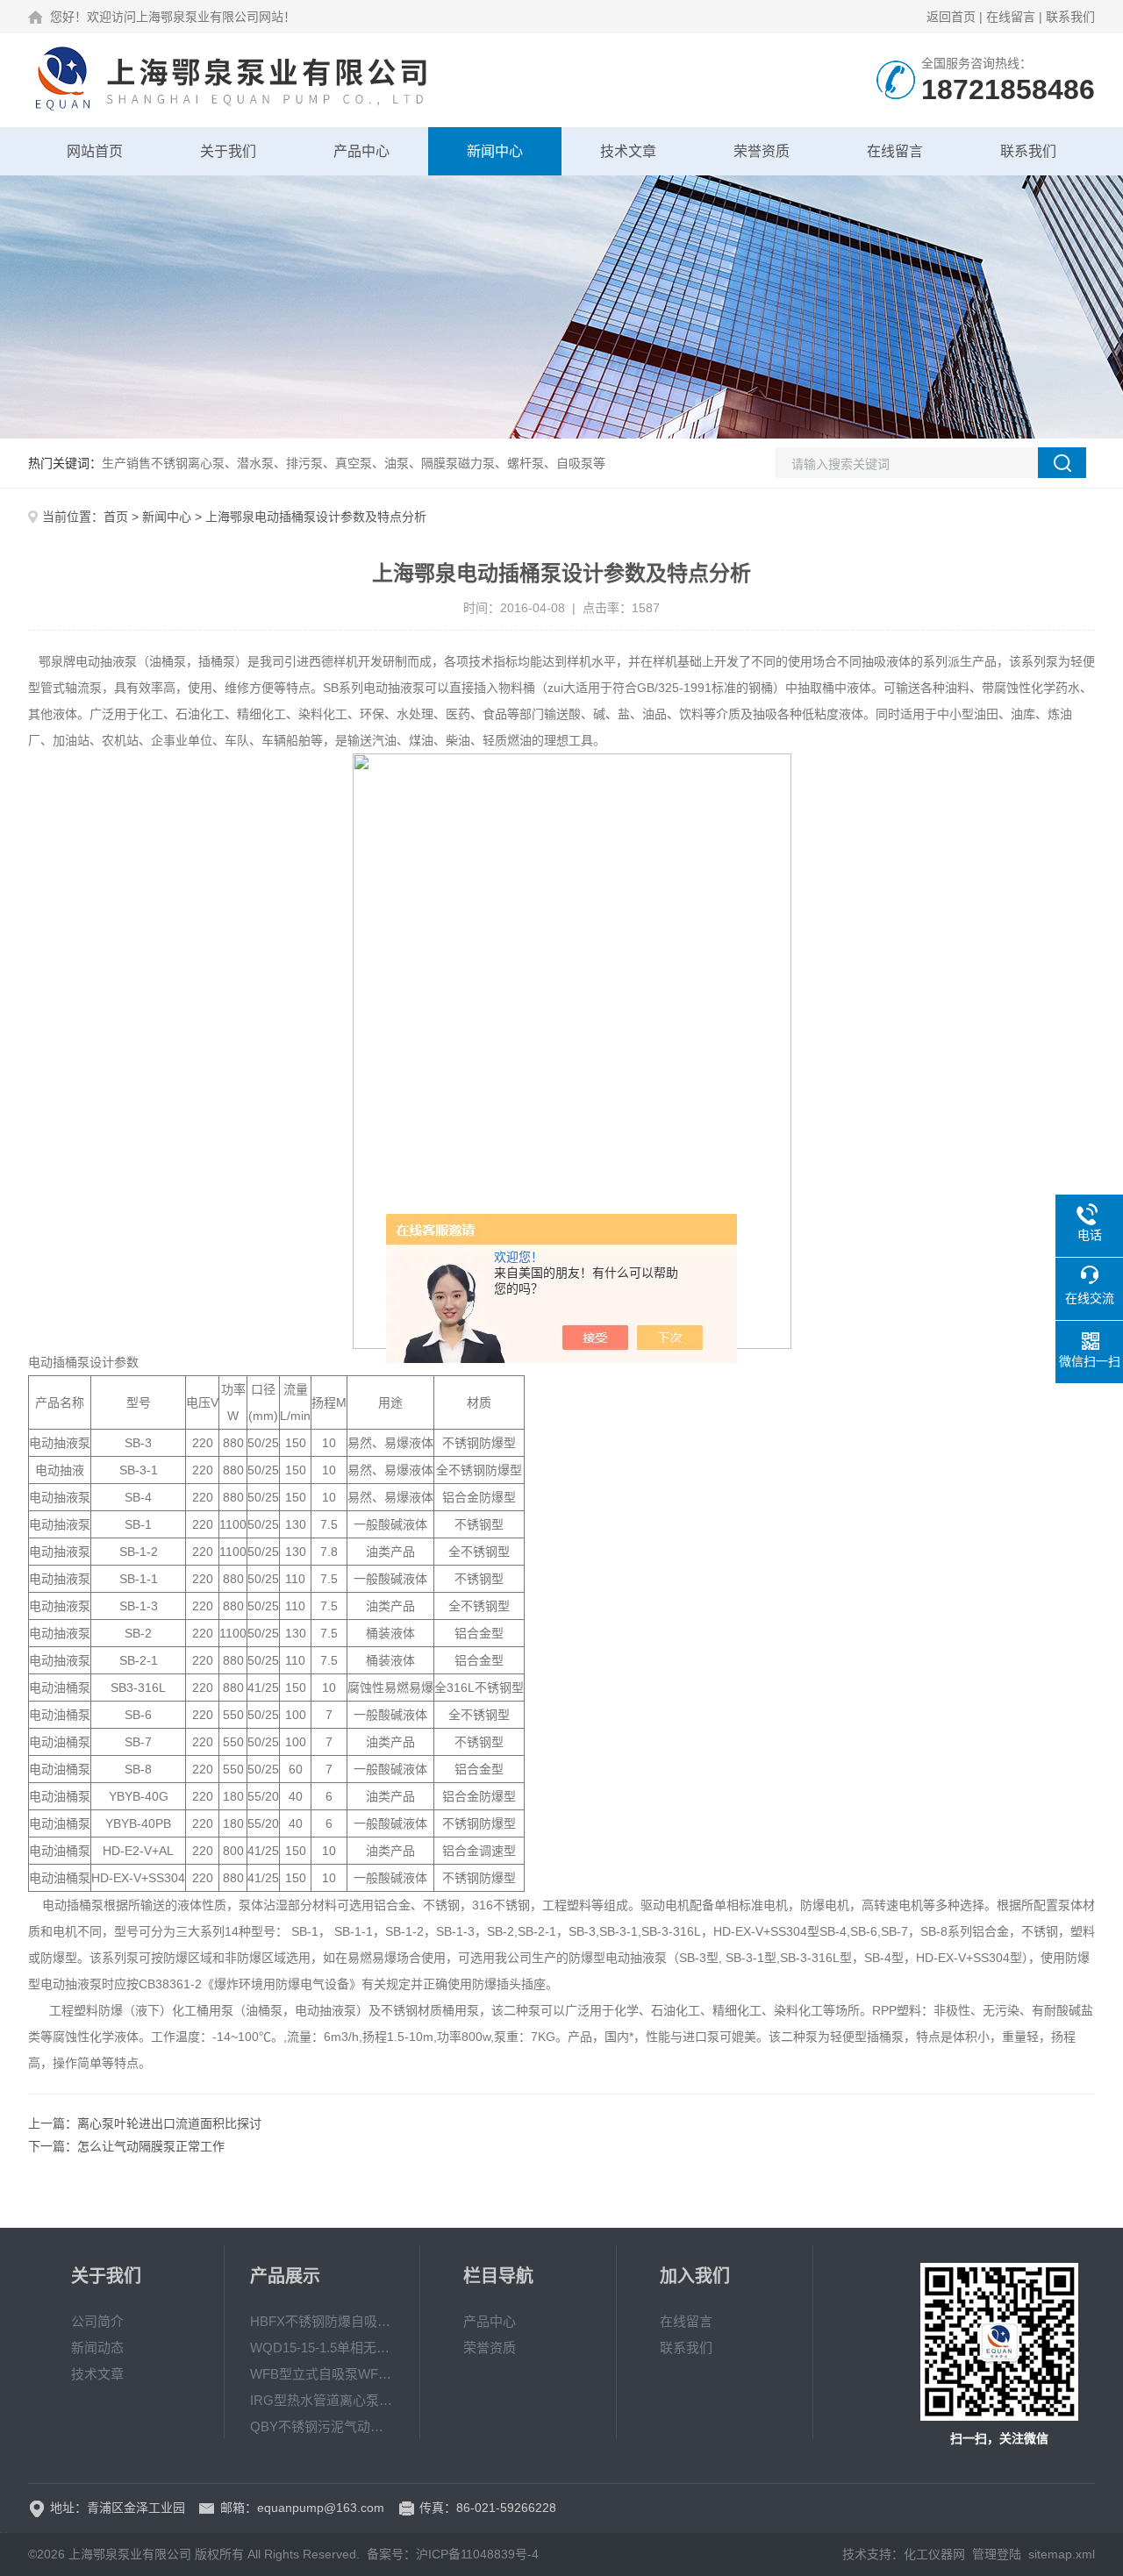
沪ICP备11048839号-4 (477, 2554)
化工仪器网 (934, 2554)
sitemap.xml (1062, 2554)
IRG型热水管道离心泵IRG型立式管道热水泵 (322, 2400)
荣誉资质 (762, 151)
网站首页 (95, 151)
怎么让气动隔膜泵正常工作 (151, 2146)
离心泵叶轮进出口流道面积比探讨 (169, 2123)
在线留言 (1011, 17)
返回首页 (951, 17)
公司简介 (97, 2321)
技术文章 (628, 151)
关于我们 (228, 151)
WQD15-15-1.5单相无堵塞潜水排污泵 (322, 2348)
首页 (116, 517)
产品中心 (361, 151)
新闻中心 (495, 151)
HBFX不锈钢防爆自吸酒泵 (322, 2321)
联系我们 (1070, 17)
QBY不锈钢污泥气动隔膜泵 (322, 2426)
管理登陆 (997, 2554)
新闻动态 (97, 2348)
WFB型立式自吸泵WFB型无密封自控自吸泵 (322, 2374)
